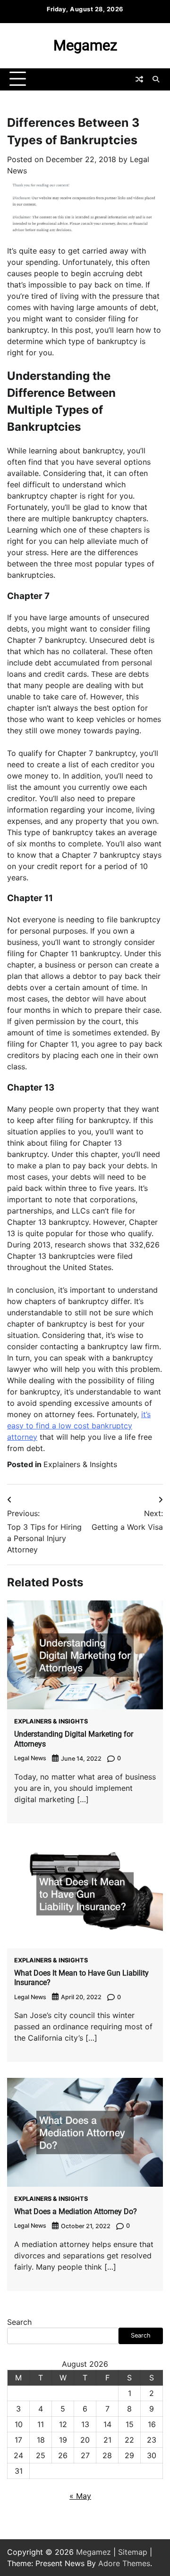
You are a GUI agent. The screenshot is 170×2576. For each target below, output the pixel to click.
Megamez (85, 45)
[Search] (156, 79)
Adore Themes (124, 2563)
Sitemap (133, 2552)
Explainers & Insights (80, 1464)
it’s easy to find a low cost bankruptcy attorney (79, 1426)
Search (19, 2322)
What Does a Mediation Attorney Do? (76, 2211)
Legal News (30, 1758)
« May (80, 2496)
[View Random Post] (139, 79)
